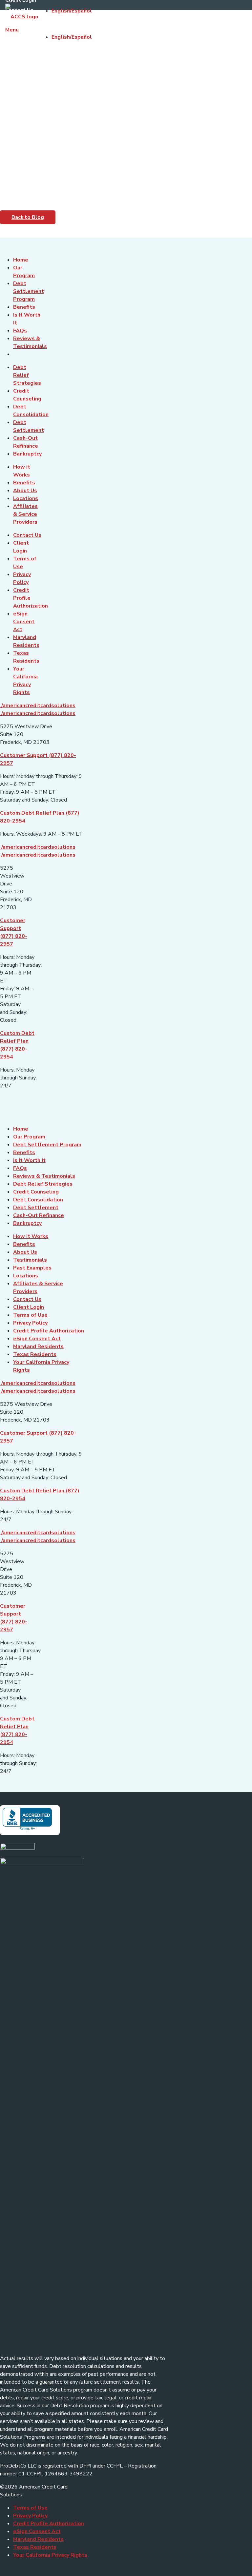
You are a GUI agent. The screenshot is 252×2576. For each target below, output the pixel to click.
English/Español (72, 11)
